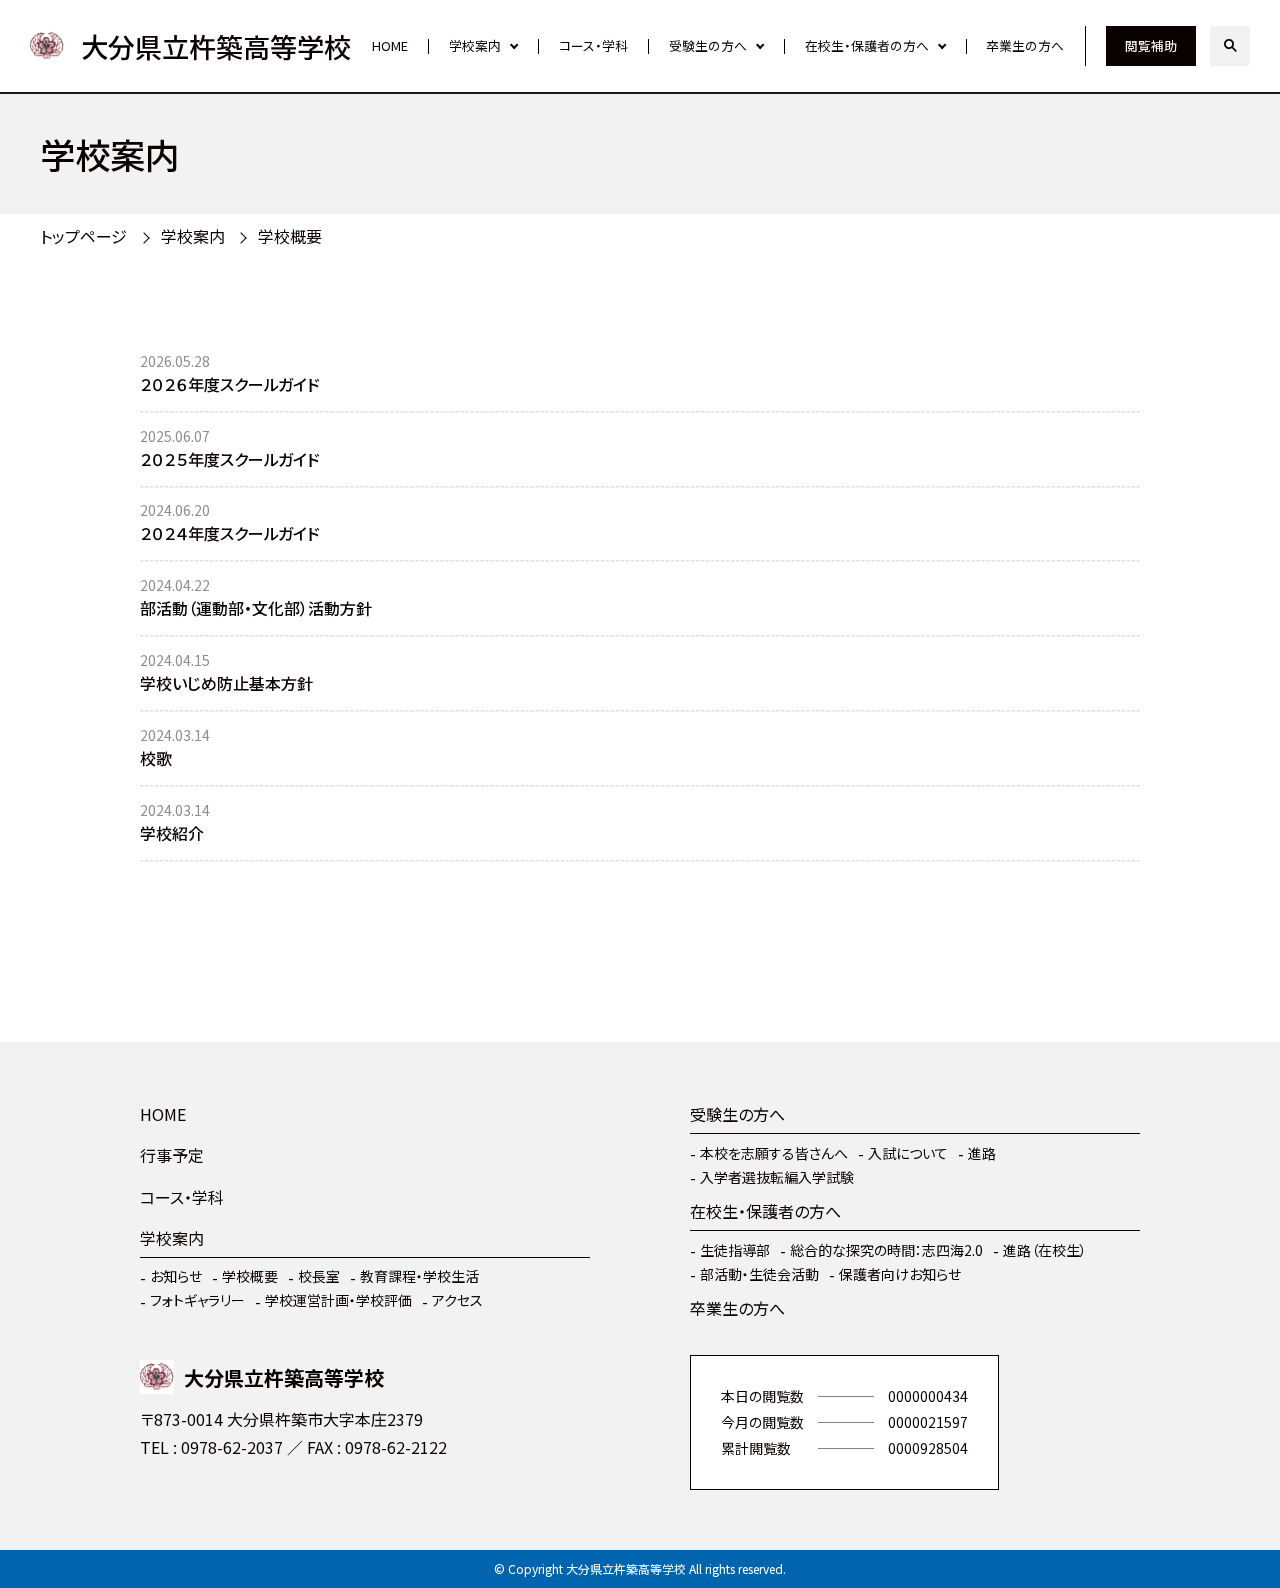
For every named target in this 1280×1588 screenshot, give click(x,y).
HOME (390, 45)
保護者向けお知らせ (900, 1274)
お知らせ (176, 1276)
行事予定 (172, 1155)
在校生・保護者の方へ (867, 45)
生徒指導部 (735, 1250)
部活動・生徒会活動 (759, 1274)
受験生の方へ (708, 45)
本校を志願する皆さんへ (774, 1153)
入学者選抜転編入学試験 (777, 1177)
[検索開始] (1230, 46)
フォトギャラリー (197, 1300)
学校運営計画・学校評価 (338, 1300)
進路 (982, 1153)
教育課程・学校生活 (419, 1276)
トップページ (83, 236)
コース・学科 (593, 45)
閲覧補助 (1151, 45)
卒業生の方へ (1025, 45)
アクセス (457, 1300)
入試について (908, 1153)
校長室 (319, 1276)
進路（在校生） (1045, 1250)
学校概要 (250, 1276)
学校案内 (475, 45)
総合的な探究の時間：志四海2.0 (886, 1250)
